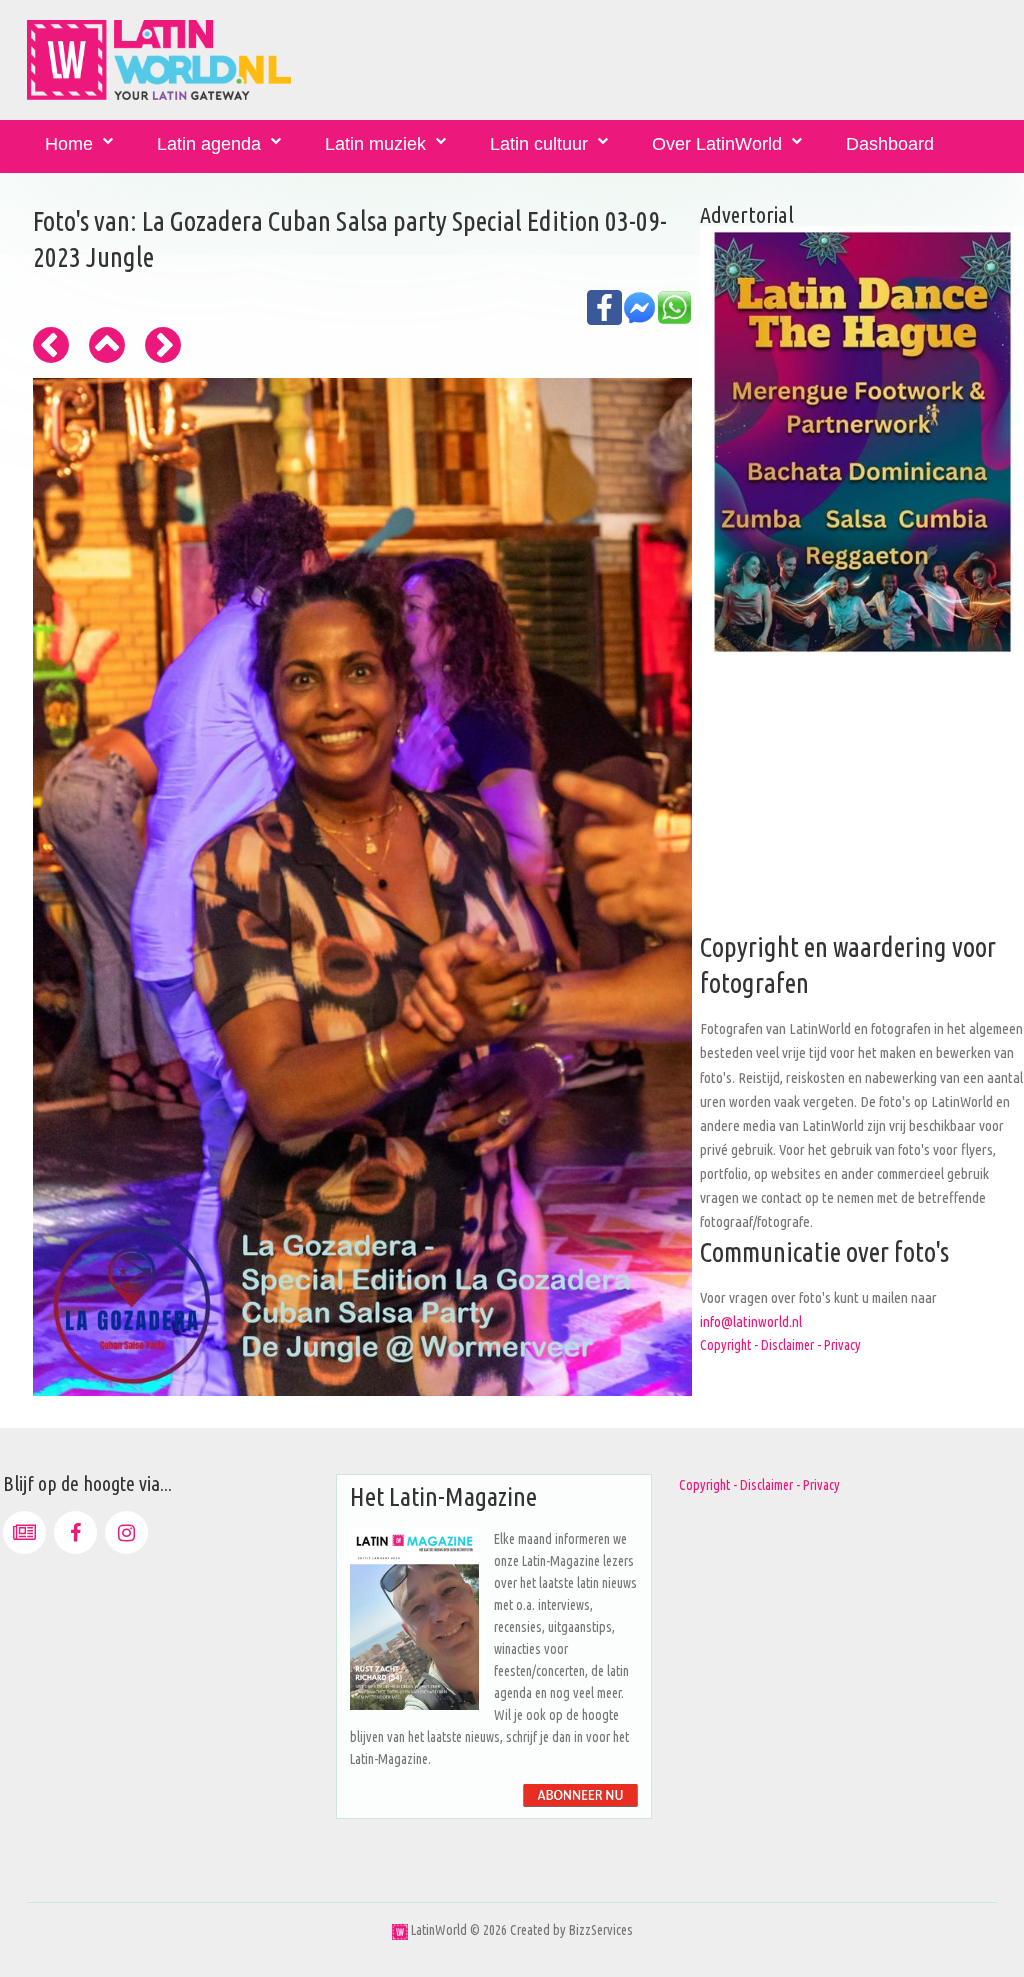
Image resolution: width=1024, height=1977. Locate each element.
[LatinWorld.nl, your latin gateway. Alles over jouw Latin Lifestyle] (400, 1930)
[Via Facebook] (75, 1532)
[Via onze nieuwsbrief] (24, 1532)
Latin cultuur (539, 144)
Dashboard (890, 144)
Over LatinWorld (717, 144)
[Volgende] (163, 345)
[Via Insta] (126, 1532)
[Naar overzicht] (107, 345)
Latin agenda (209, 144)
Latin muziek (375, 144)
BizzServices (601, 1930)
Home (69, 144)
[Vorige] (51, 345)
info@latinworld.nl (751, 1321)
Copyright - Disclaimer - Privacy (780, 1345)
